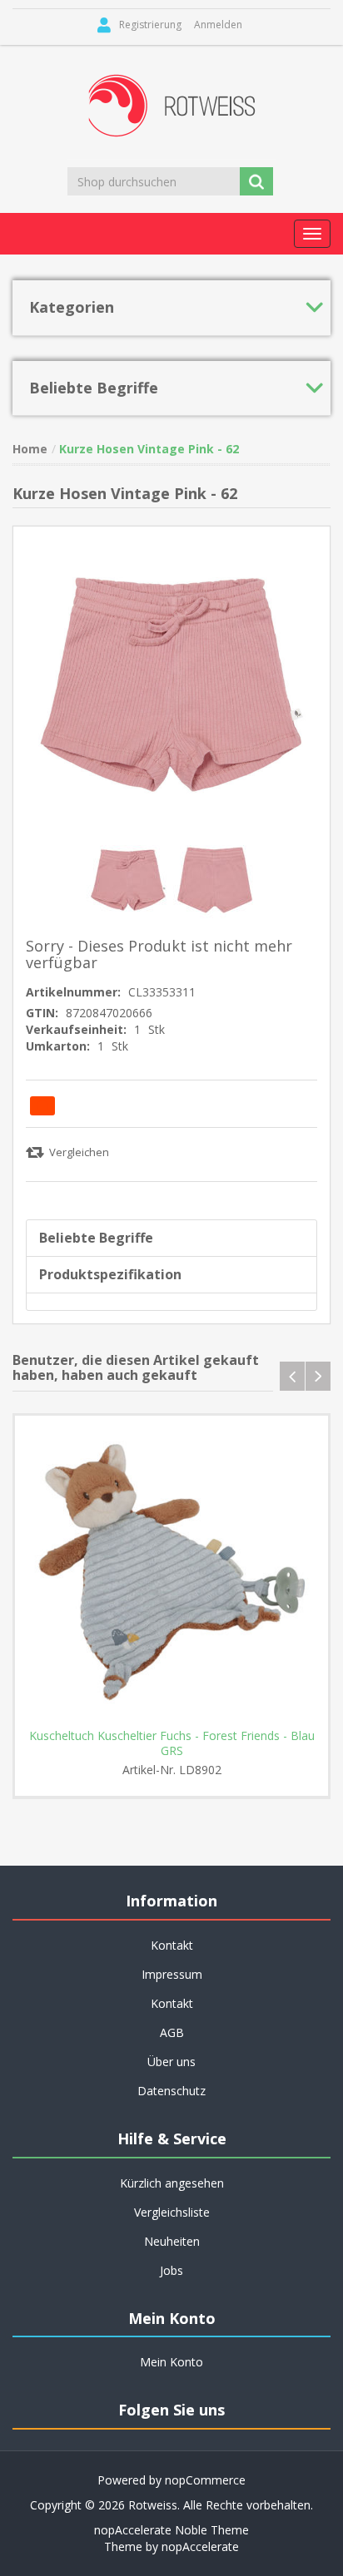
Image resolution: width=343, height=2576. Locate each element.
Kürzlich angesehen (172, 2183)
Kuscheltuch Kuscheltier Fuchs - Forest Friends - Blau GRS (172, 1743)
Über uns (171, 2062)
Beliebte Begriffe (96, 1238)
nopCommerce (205, 2480)
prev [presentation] (292, 1376)
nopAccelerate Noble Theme (171, 2530)
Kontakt (172, 2003)
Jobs (171, 2270)
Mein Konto (171, 2362)
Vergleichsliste (172, 2212)
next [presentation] (318, 1376)
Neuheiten (172, 2241)
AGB (172, 2032)
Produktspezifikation (110, 1274)
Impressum (172, 1974)
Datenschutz (171, 2091)
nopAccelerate (200, 2546)
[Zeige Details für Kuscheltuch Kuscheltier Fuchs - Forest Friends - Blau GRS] (171, 1572)
